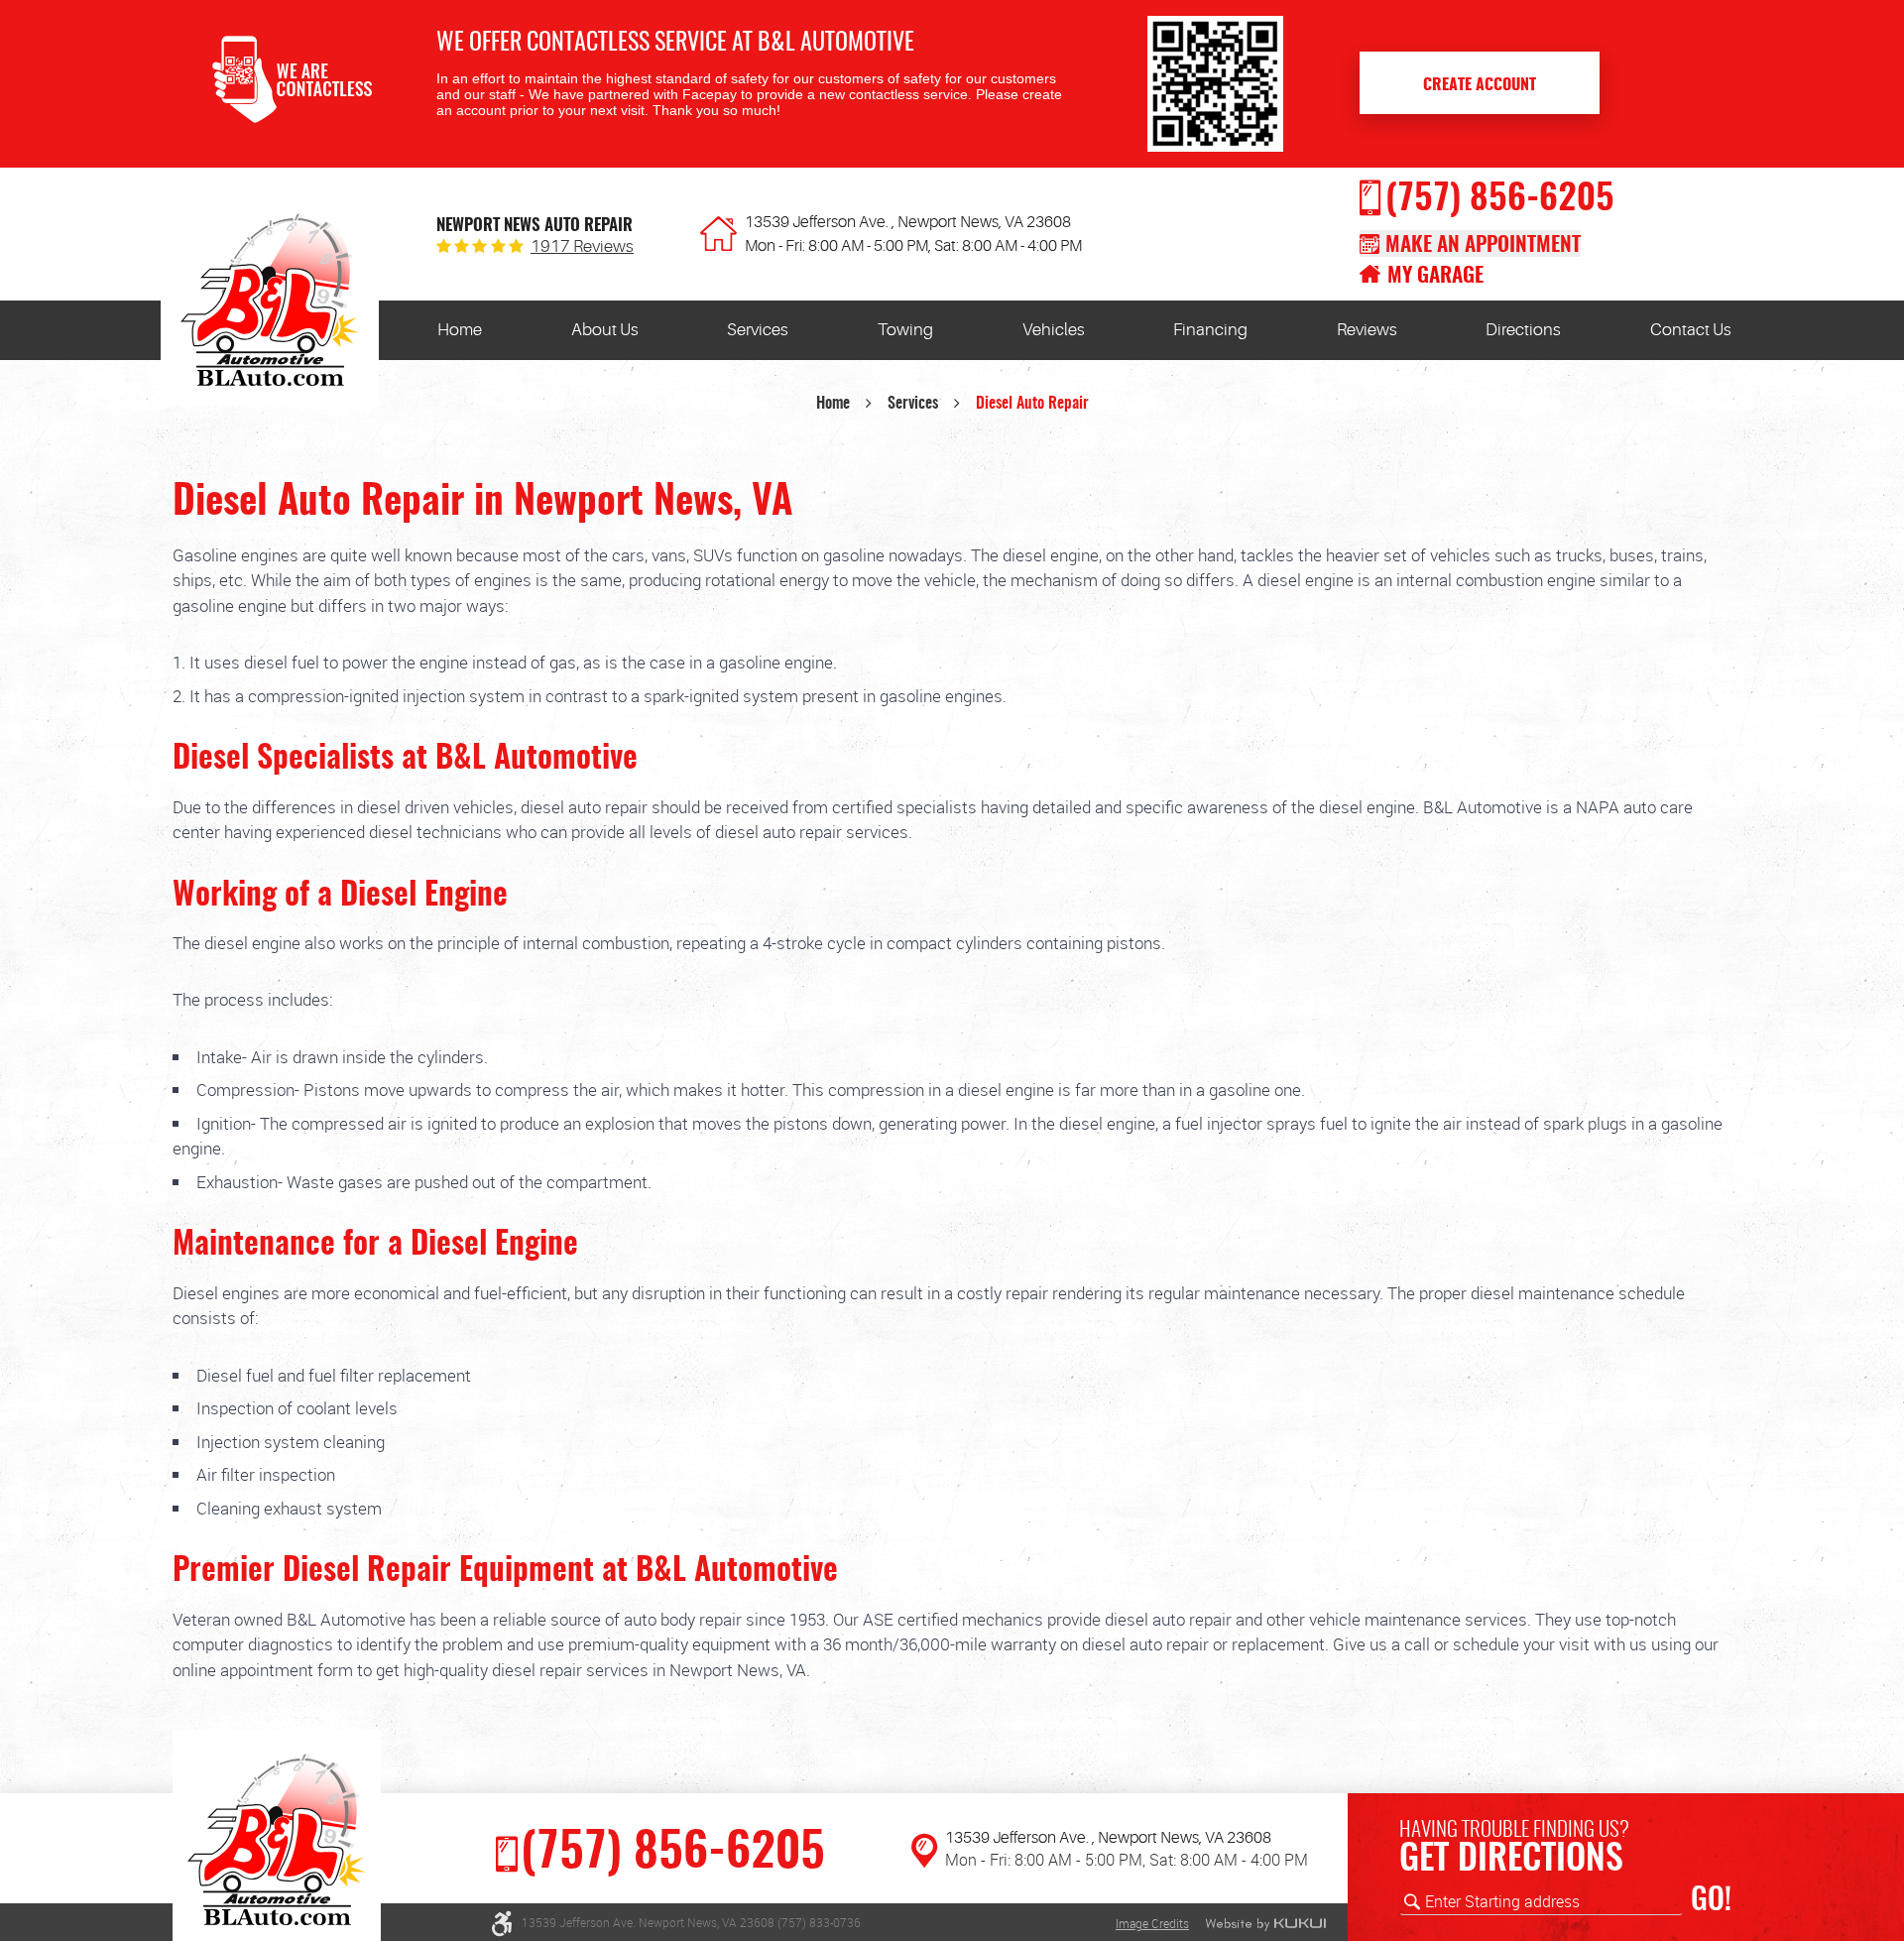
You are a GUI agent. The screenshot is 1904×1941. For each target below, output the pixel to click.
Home (460, 330)
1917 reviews (582, 246)
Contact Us (1691, 330)
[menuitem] (460, 330)
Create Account (1480, 85)
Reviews (1367, 330)
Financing (1210, 330)
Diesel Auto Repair (1032, 404)
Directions (1523, 330)
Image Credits (1152, 1923)
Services (758, 330)
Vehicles (1054, 330)
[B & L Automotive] (270, 304)
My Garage (1435, 276)
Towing (905, 330)
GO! (1711, 1901)
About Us (605, 330)
